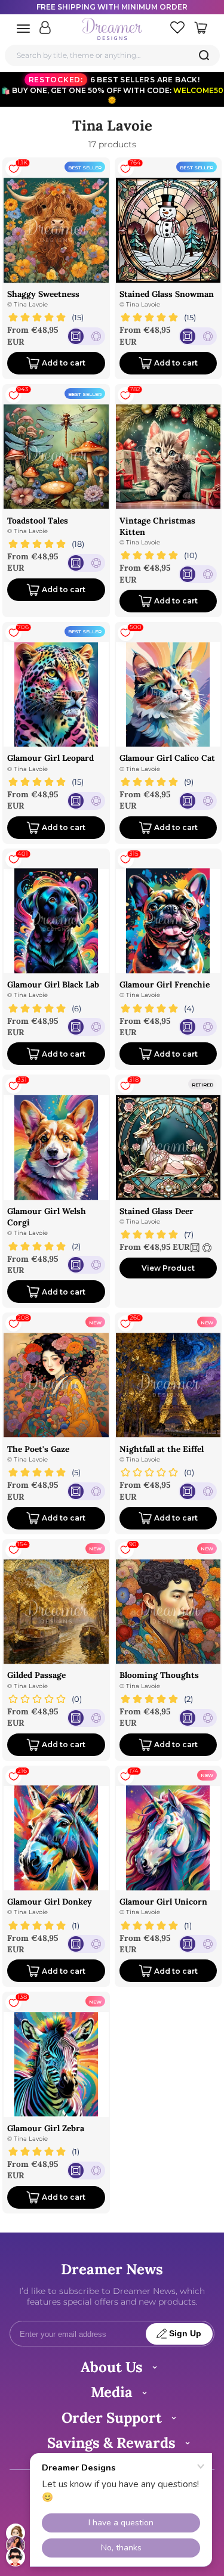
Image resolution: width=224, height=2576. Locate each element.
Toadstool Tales (38, 521)
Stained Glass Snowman (167, 294)
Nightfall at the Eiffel (162, 1449)
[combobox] (112, 55)
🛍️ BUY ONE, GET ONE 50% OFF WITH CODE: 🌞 (112, 90)
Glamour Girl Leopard (50, 758)
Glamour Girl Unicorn (163, 1902)
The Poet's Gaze (38, 1449)
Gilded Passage (36, 1675)
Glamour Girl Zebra (46, 2128)
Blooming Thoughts (159, 1675)
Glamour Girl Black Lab (53, 984)
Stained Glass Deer (157, 1211)
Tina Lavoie (31, 304)
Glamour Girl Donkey (50, 1902)
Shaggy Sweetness (43, 294)
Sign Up (185, 2334)
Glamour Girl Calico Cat (167, 758)
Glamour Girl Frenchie (165, 984)
